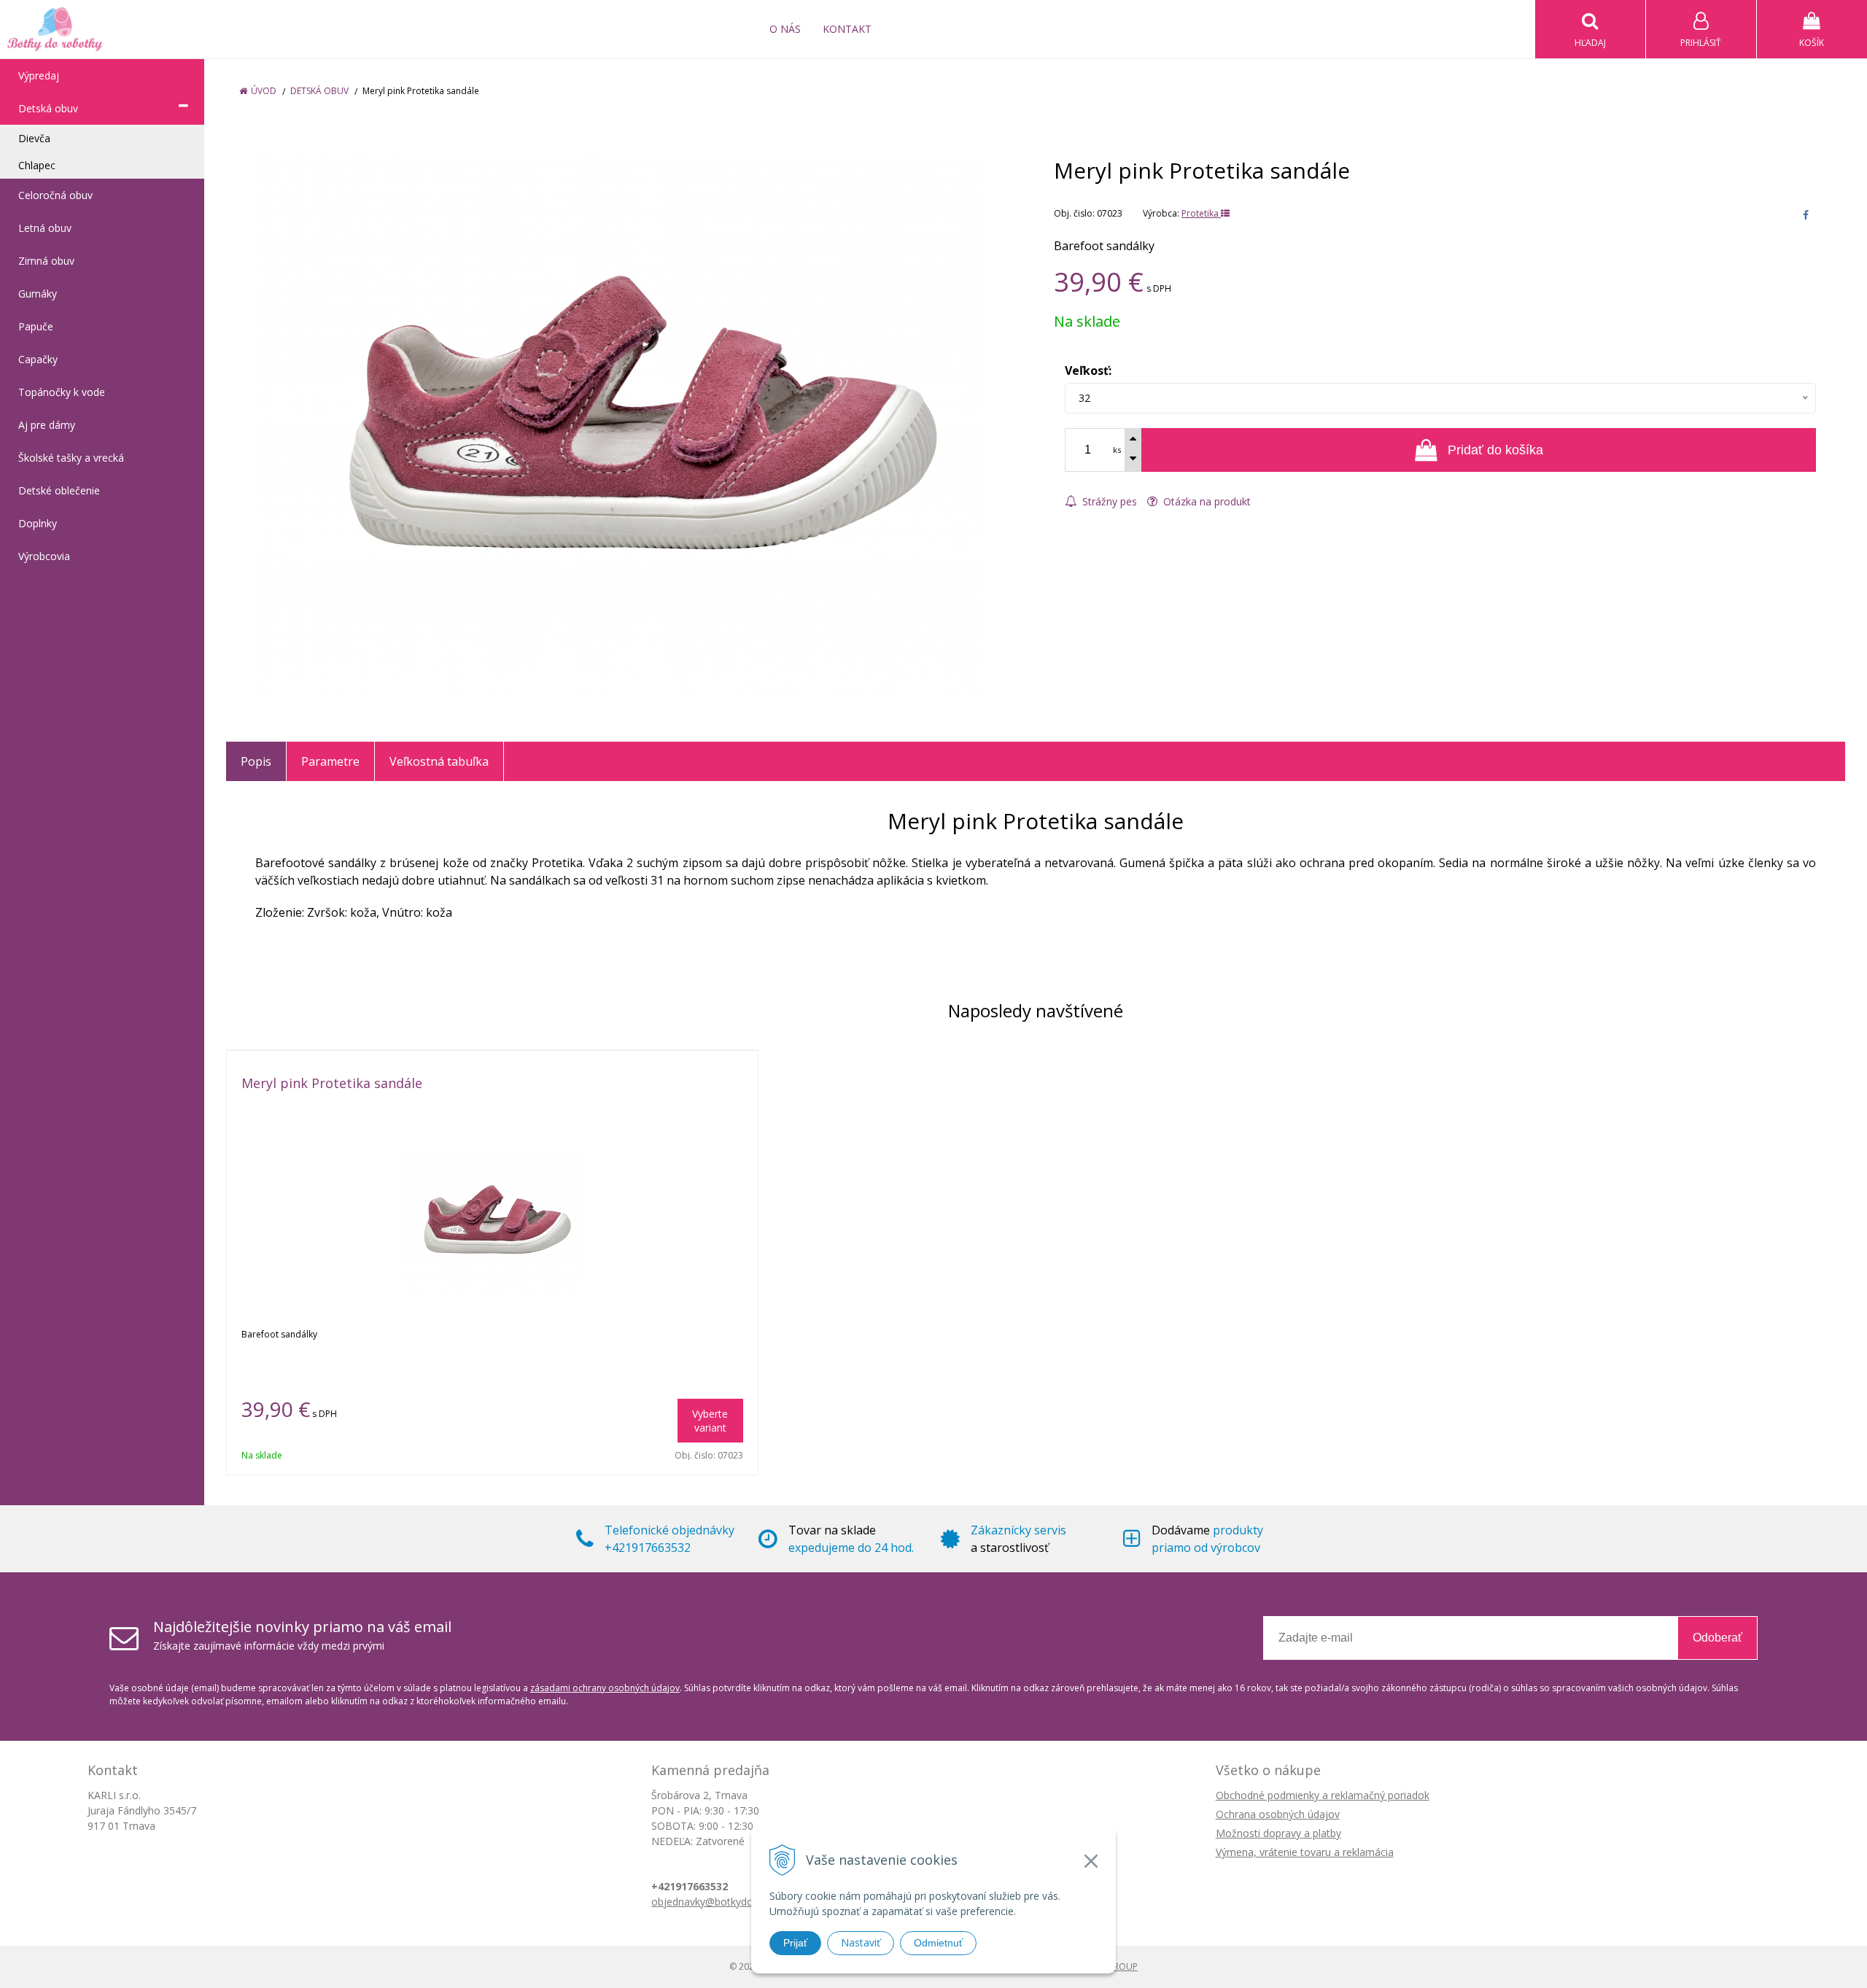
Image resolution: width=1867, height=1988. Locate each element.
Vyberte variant (710, 1421)
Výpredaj (39, 75)
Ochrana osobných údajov (1278, 1814)
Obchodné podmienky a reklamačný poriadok (1323, 1795)
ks (1117, 450)
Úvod (264, 91)
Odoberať (1717, 1638)
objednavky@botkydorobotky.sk (727, 1902)
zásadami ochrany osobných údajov (605, 1688)
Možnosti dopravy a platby (1278, 1833)
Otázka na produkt (1206, 501)
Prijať (795, 1943)
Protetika (1201, 213)
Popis (256, 761)
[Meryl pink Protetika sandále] (622, 425)
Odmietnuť (938, 1943)
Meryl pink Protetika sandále (332, 1083)
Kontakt (847, 29)
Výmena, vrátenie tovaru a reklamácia (1305, 1852)
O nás (785, 29)
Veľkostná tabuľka (439, 761)
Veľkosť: (1088, 370)
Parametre (330, 761)
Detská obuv (319, 91)
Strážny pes (1108, 501)
